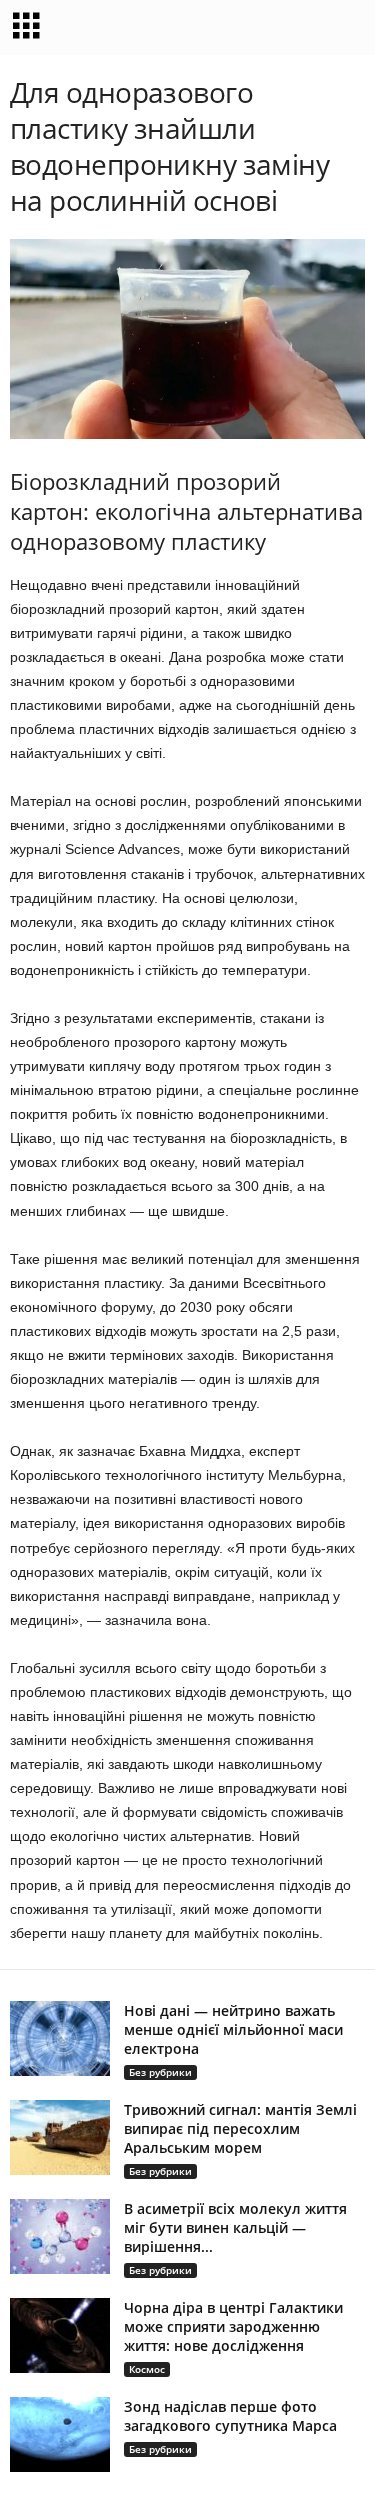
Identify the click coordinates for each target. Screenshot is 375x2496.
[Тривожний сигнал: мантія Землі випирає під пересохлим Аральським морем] (60, 2137)
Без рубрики (160, 2072)
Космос (147, 2369)
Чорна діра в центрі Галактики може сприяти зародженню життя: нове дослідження (233, 2326)
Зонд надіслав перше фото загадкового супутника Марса (230, 2416)
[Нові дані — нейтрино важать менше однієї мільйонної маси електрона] (60, 2038)
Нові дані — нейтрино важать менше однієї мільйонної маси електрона (233, 2029)
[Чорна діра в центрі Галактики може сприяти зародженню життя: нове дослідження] (60, 2335)
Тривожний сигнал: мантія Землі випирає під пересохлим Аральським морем (240, 2128)
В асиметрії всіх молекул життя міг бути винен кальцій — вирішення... (235, 2227)
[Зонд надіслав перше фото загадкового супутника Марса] (60, 2434)
